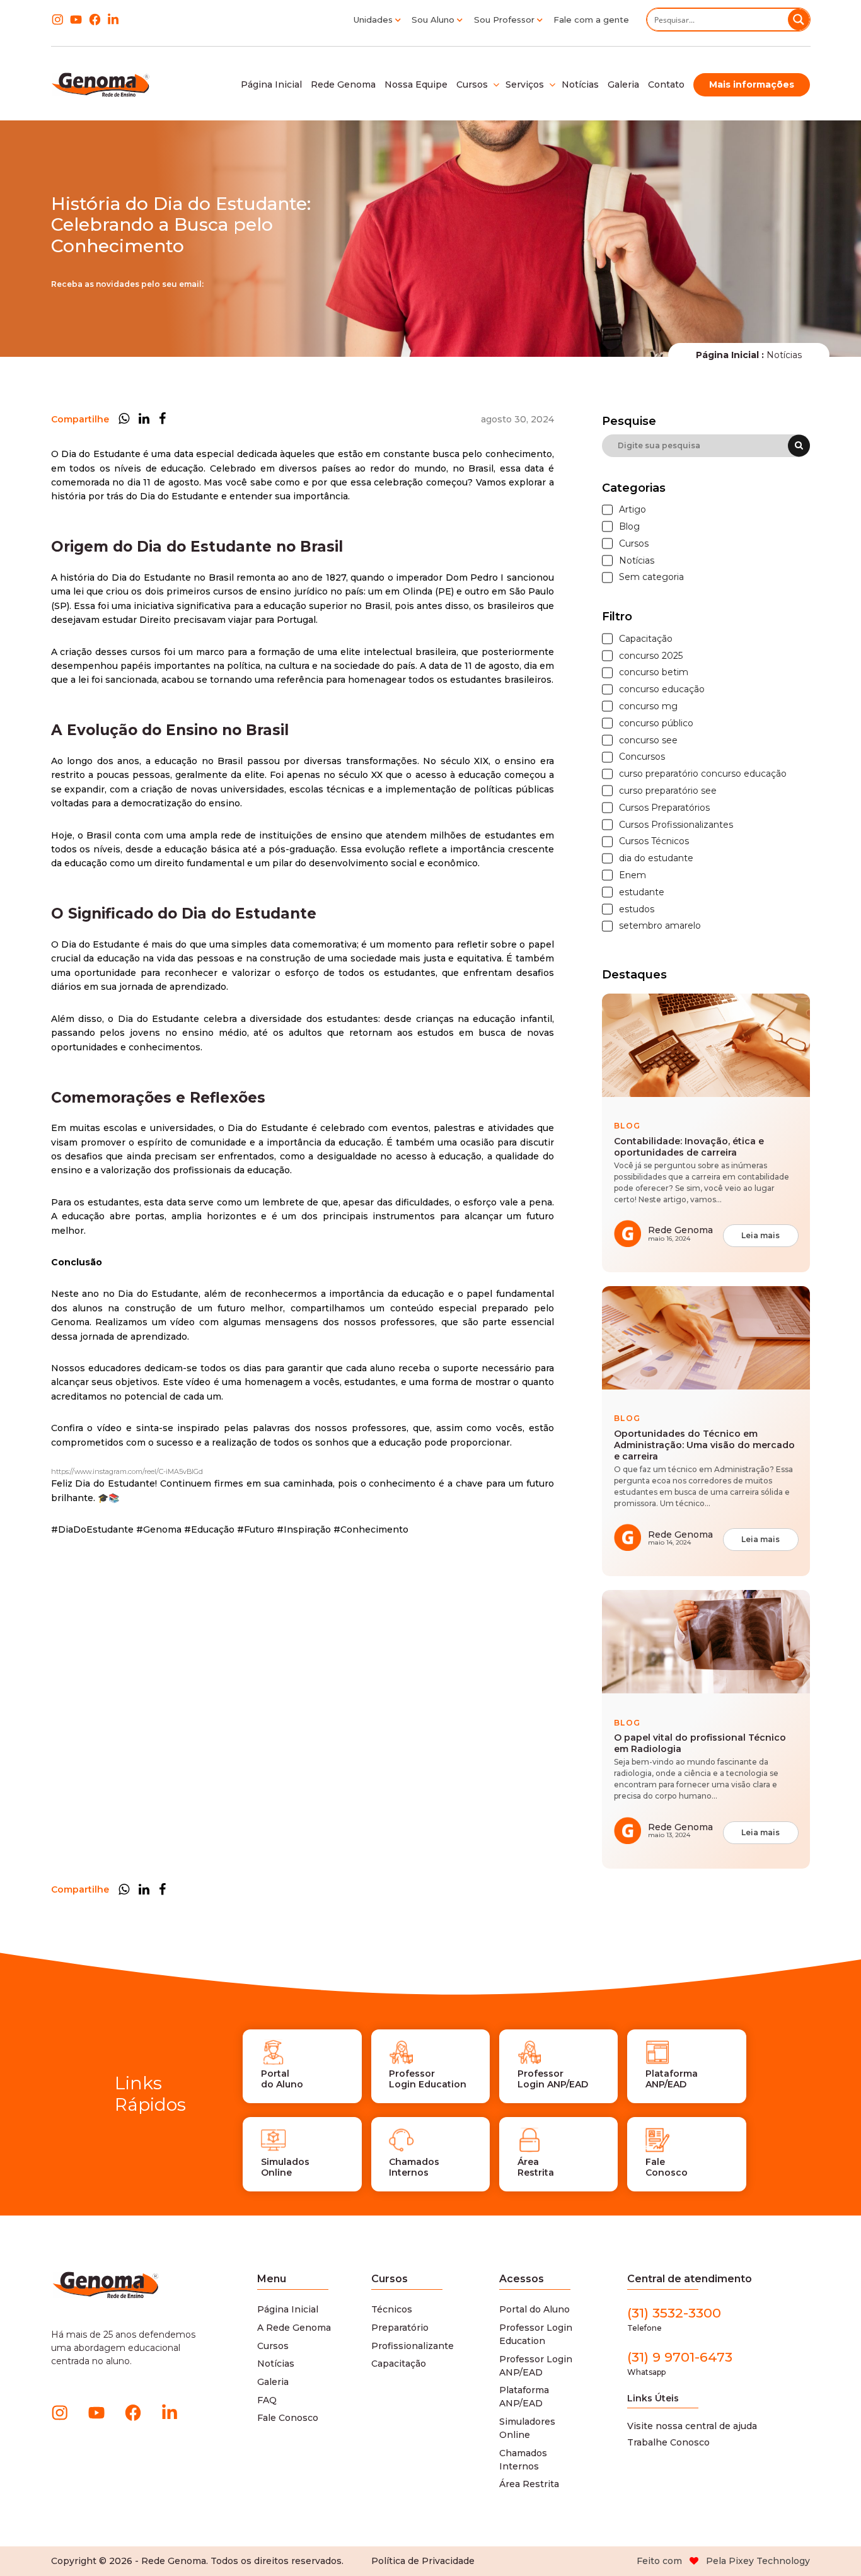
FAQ (267, 2400)
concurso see (648, 740)
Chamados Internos (523, 2460)
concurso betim (654, 672)
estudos (637, 909)
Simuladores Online (527, 2428)
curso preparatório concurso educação (703, 774)
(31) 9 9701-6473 (680, 2363)
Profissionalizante (413, 2346)
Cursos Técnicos (654, 841)
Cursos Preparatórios (664, 808)
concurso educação (662, 689)
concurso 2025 (651, 656)
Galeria (273, 2382)
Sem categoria (651, 577)
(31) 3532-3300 (674, 2319)
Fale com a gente (591, 20)
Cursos (634, 544)
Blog (629, 527)
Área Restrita (529, 2484)
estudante (642, 892)
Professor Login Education (536, 2334)
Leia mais (760, 1235)
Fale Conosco (288, 2418)
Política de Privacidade (423, 2561)
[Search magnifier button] (799, 20)
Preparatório (400, 2328)
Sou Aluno (433, 20)
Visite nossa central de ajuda (692, 2426)
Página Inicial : (730, 355)
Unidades (373, 20)
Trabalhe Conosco (668, 2442)
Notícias (637, 561)
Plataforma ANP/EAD (524, 2397)
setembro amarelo (660, 926)
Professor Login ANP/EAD (536, 2366)
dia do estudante (656, 858)
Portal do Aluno (535, 2309)
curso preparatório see (668, 791)
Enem (633, 875)
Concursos (642, 757)
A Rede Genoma (294, 2328)
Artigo (633, 510)
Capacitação (646, 639)
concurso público (656, 723)
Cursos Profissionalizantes (676, 825)
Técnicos (392, 2309)
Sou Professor (504, 20)
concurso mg (648, 706)
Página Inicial (288, 2309)
